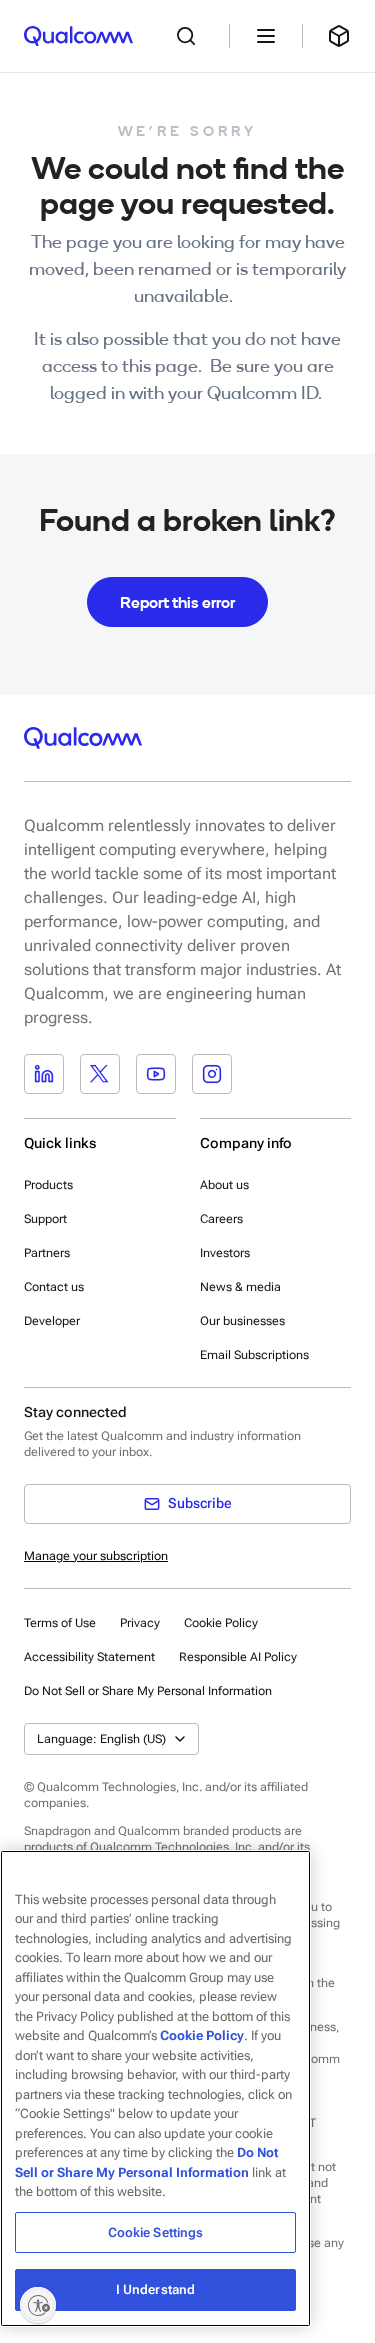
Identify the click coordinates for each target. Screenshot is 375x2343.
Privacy (140, 1623)
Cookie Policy (221, 1623)
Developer (52, 1321)
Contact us (54, 1287)
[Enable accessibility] (38, 2305)
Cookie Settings (156, 2232)
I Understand (156, 2289)
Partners (47, 1253)
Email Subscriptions (254, 1355)
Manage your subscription (96, 1556)
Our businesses (242, 1321)
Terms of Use (60, 1623)
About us (224, 1185)
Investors (225, 1253)
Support (45, 1219)
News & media (240, 1287)
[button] (148, 1690)
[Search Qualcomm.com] (191, 36)
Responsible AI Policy (238, 1657)
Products (48, 1185)
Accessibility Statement (89, 1657)
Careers (221, 1219)
